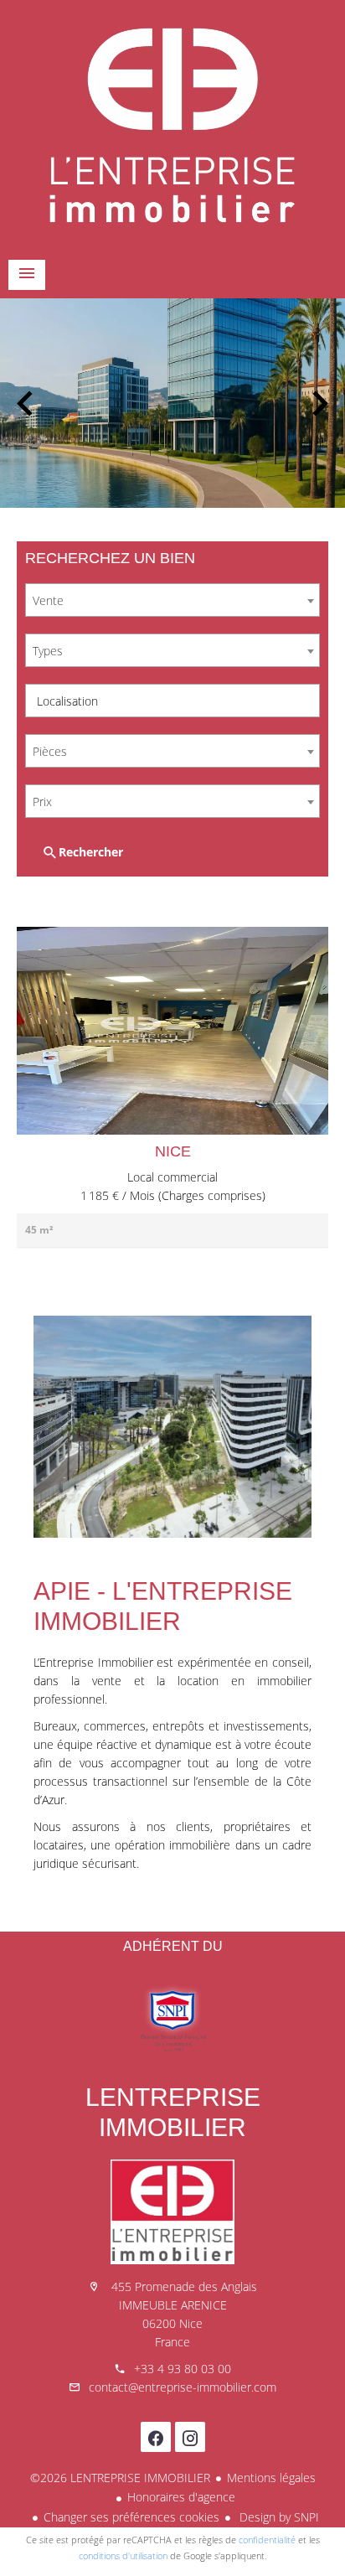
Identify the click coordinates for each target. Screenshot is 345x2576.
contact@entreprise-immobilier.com (183, 2387)
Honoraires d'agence (181, 2497)
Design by (278, 2517)
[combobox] (172, 600)
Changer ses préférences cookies (131, 2517)
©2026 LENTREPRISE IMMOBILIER (120, 2478)
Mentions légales (271, 2478)
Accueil (172, 126)
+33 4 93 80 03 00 (183, 2369)
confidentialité (267, 2540)
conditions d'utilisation (123, 2555)
